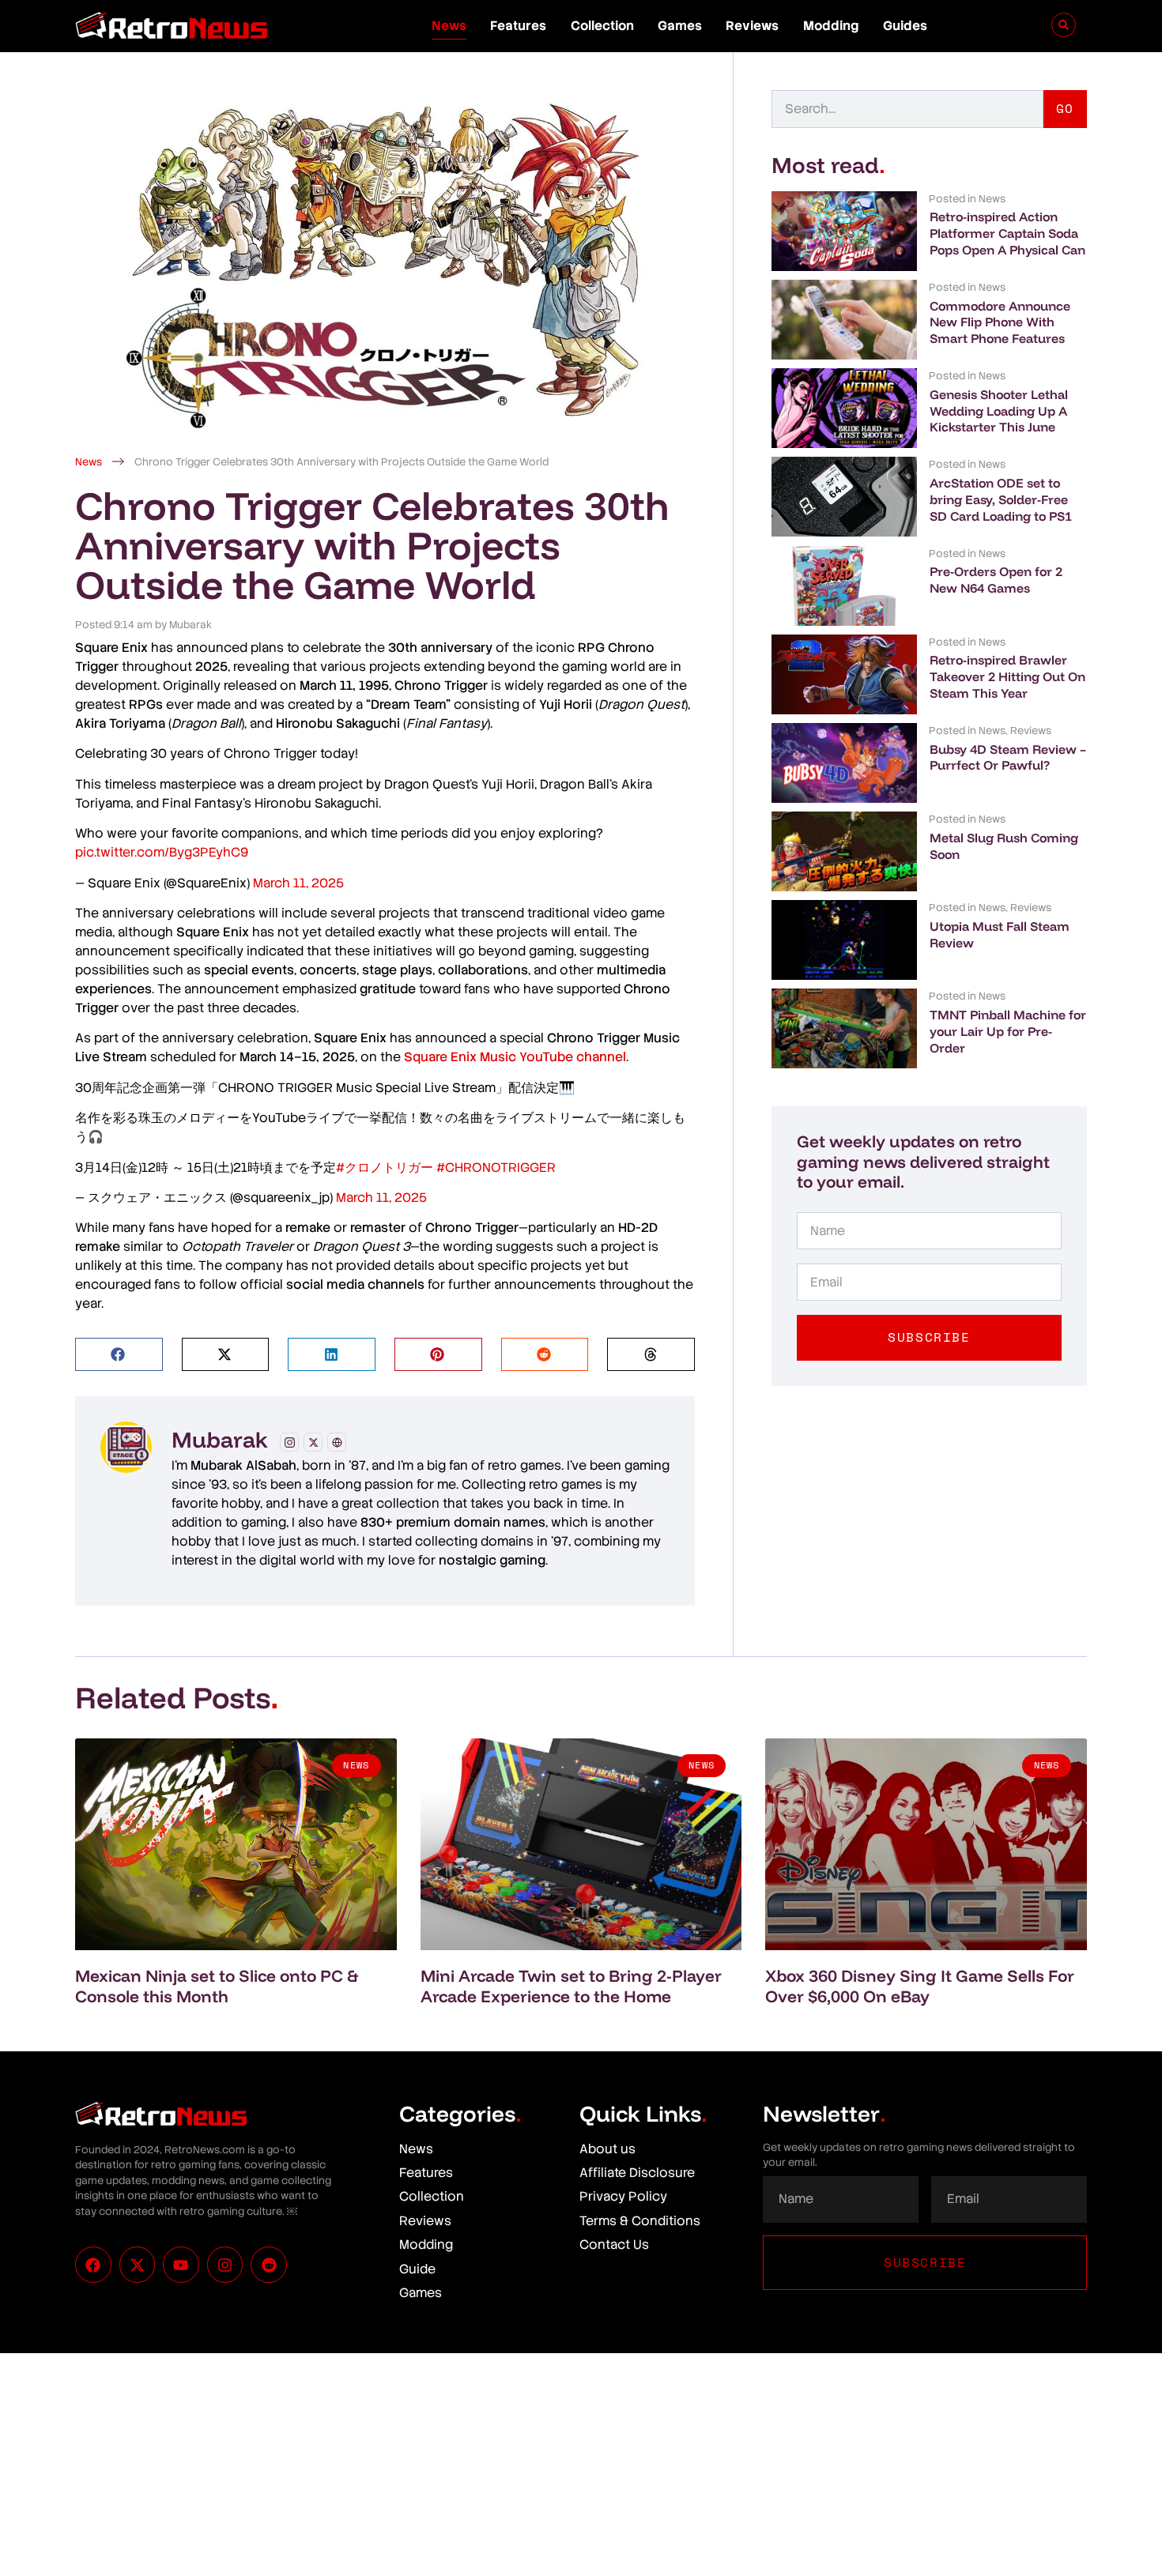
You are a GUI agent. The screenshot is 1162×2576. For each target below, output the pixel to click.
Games (680, 26)
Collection (602, 26)
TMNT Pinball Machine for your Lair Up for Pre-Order (1008, 1031)
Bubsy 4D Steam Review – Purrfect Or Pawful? (1008, 757)
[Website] (337, 1442)
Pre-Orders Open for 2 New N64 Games (996, 580)
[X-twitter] (138, 2265)
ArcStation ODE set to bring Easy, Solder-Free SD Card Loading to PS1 (1001, 499)
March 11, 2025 (298, 883)
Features (518, 26)
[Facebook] (93, 2265)
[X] (313, 1442)
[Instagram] (289, 1442)
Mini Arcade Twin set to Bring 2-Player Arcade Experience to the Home (571, 1985)
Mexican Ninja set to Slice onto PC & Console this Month (217, 1985)
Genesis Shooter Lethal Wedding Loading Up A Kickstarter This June (999, 411)
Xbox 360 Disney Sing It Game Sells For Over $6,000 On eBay (920, 1985)
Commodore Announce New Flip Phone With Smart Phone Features (1000, 322)
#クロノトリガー (385, 1167)
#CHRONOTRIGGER (496, 1167)
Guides (905, 26)
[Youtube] (181, 2265)
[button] (119, 1355)
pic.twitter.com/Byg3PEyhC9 (162, 852)
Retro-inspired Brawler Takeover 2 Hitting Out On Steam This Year (1007, 676)
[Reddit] (269, 2265)
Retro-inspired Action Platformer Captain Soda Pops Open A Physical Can (1007, 233)
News (449, 26)
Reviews (752, 26)
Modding (831, 26)
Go (1065, 108)
